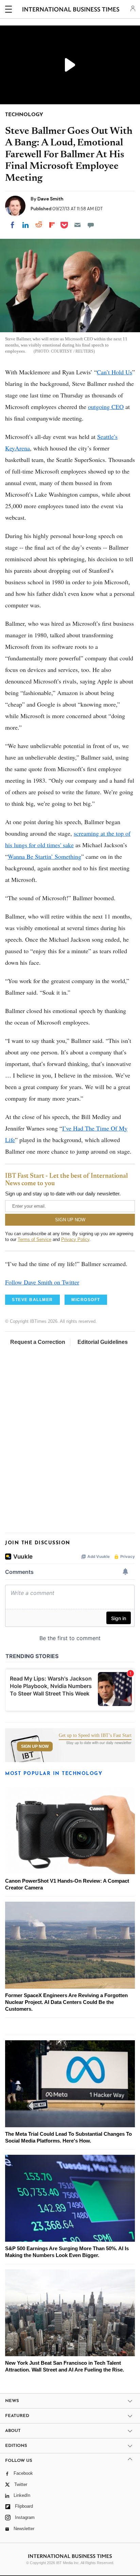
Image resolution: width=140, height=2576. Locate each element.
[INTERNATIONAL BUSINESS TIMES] (71, 10)
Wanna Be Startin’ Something (45, 856)
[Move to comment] (91, 225)
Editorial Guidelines (103, 1342)
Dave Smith (50, 199)
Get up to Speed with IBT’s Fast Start (95, 1736)
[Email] (77, 225)
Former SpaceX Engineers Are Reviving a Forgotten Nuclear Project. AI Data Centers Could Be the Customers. (66, 2002)
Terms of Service (34, 1239)
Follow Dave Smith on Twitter (42, 1282)
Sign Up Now (35, 1746)
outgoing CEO (106, 407)
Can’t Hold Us (115, 372)
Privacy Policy (75, 1239)
